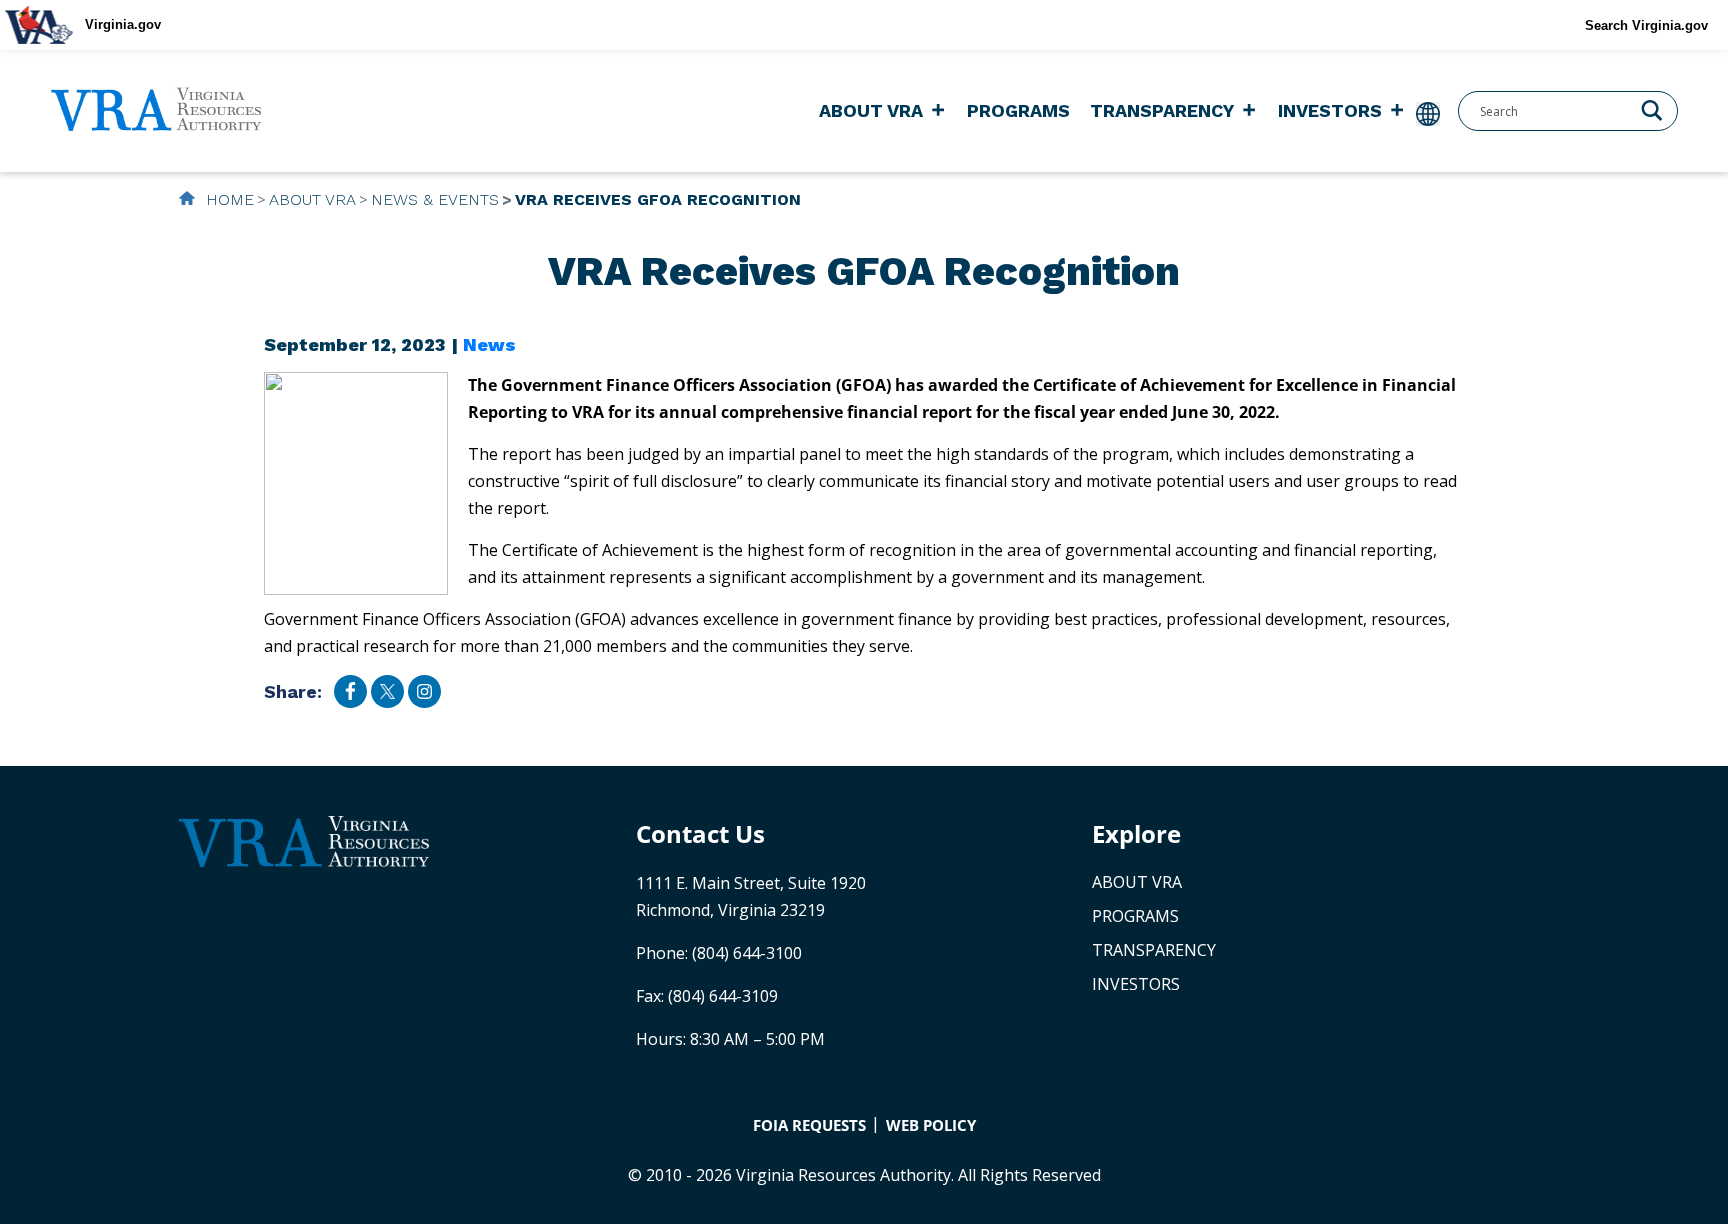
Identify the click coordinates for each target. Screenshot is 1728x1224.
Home (227, 199)
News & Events (435, 199)
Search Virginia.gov (1646, 25)
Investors (1330, 110)
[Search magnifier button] (1652, 109)
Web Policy (931, 1125)
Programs (1018, 110)
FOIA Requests (809, 1125)
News (489, 344)
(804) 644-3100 (747, 953)
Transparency (1162, 110)
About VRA (871, 110)
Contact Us (700, 833)
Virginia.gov (123, 24)
